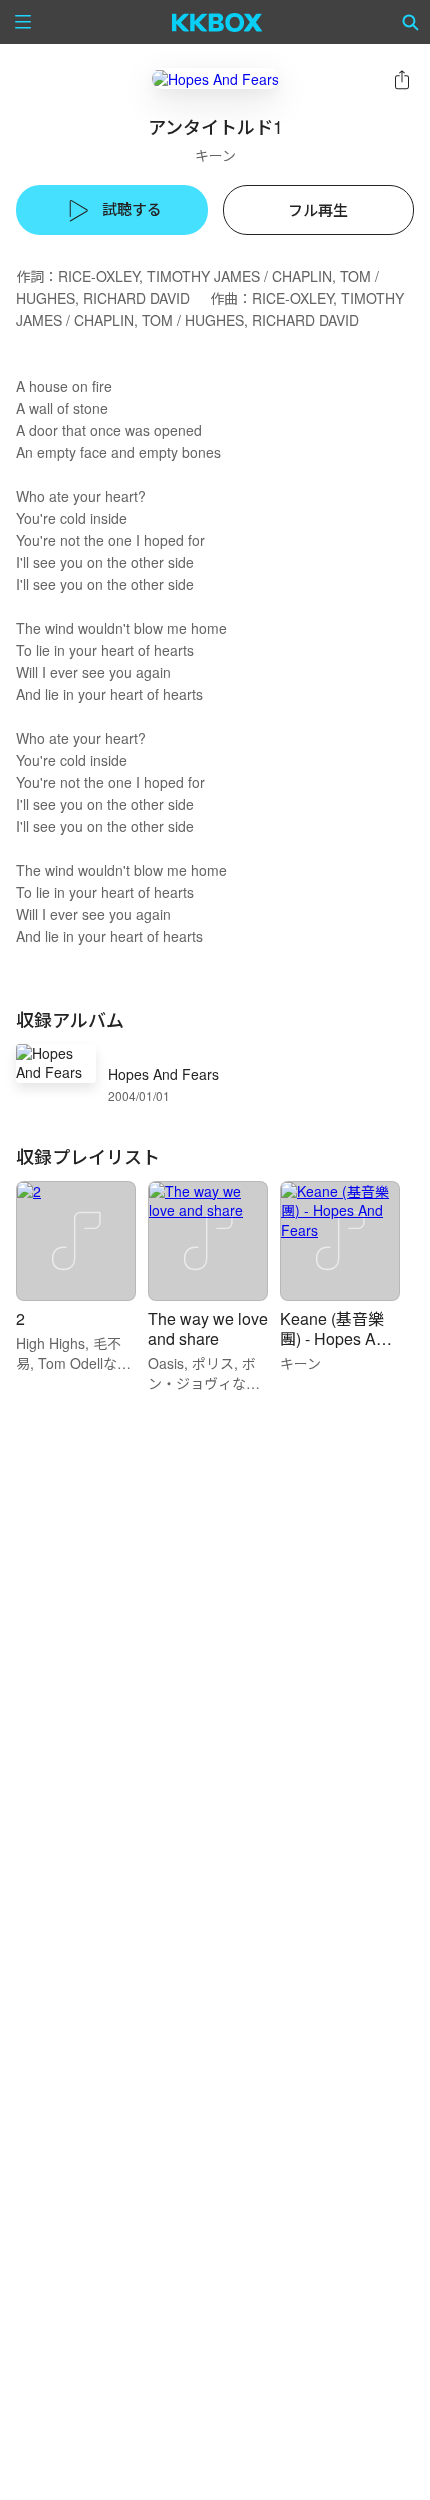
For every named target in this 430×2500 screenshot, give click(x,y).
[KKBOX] (217, 22)
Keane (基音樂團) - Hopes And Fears (337, 1338)
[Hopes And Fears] (215, 78)
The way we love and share (208, 1328)
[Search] (411, 22)
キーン (215, 155)
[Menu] (23, 22)
